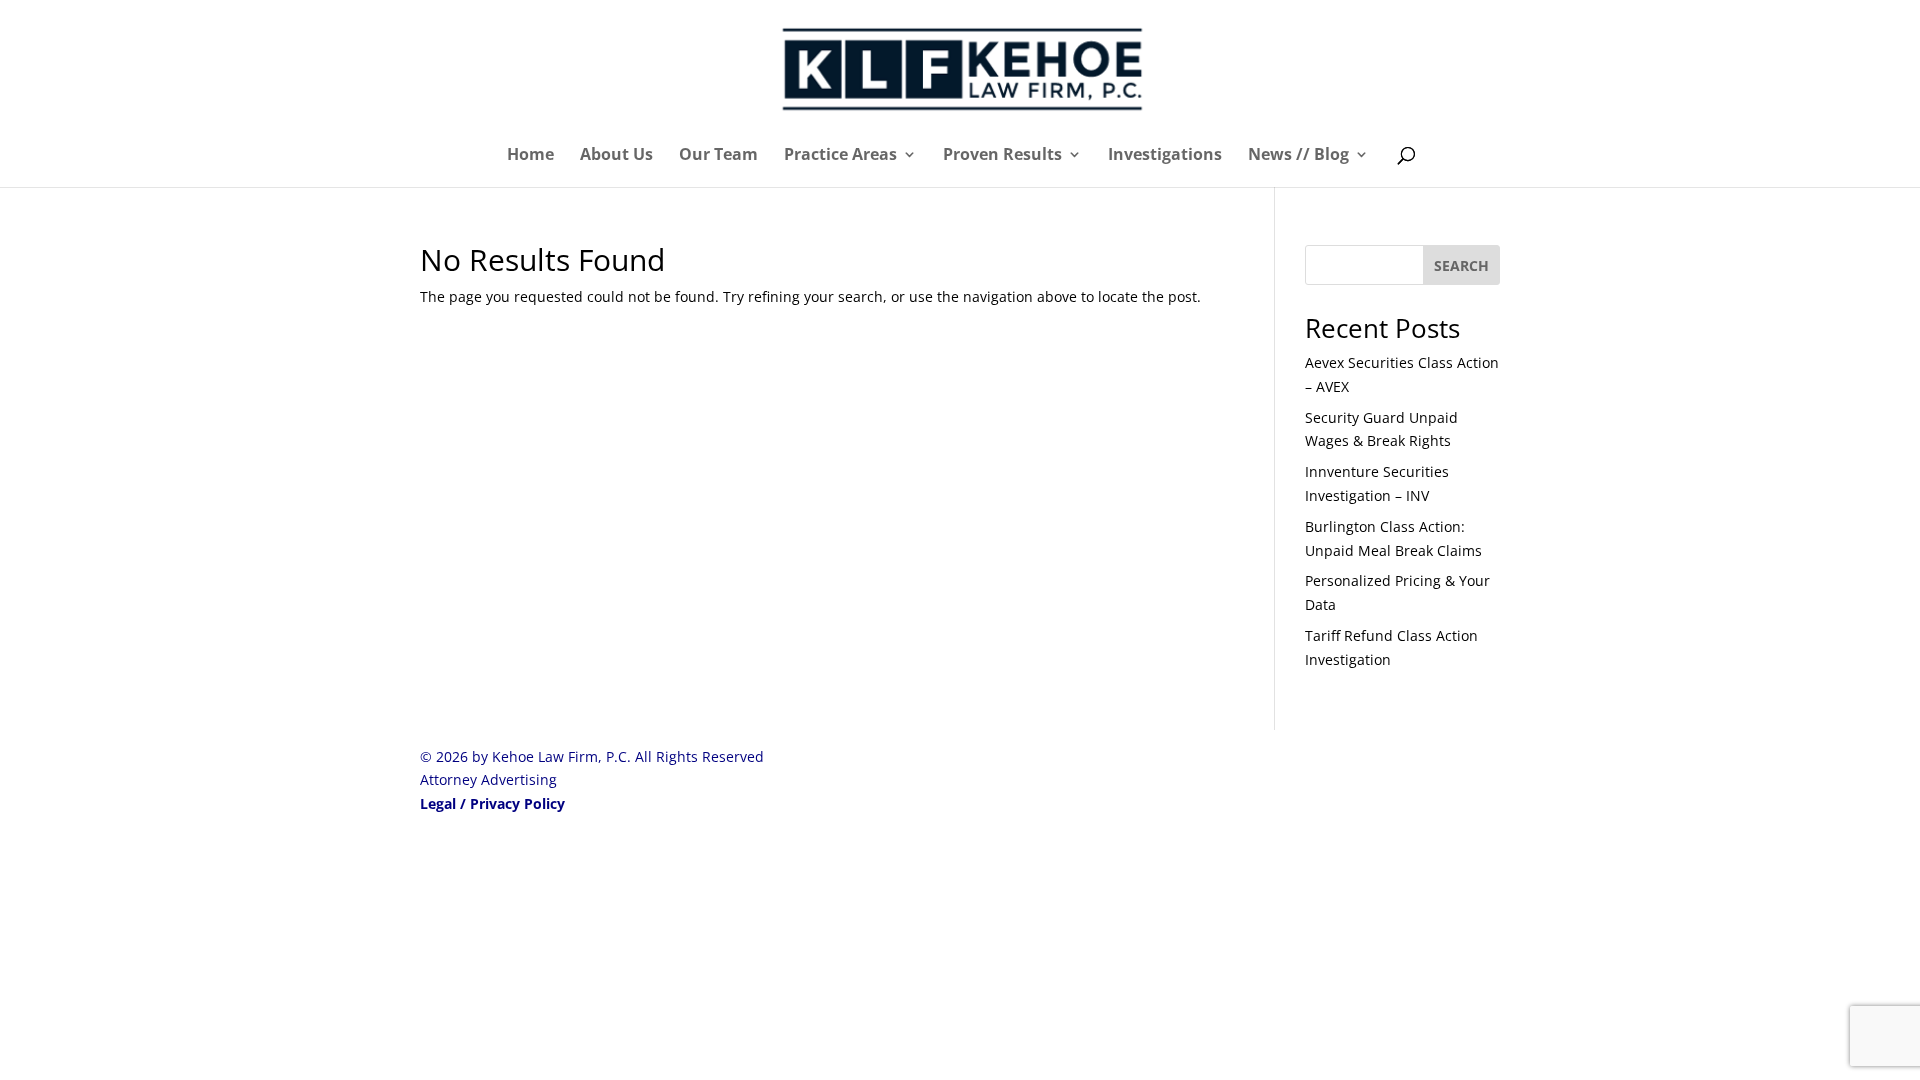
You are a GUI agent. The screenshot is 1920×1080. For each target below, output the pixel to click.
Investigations (1165, 156)
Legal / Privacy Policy (492, 803)
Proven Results (1002, 156)
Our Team (718, 156)
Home (530, 156)
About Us (616, 156)
